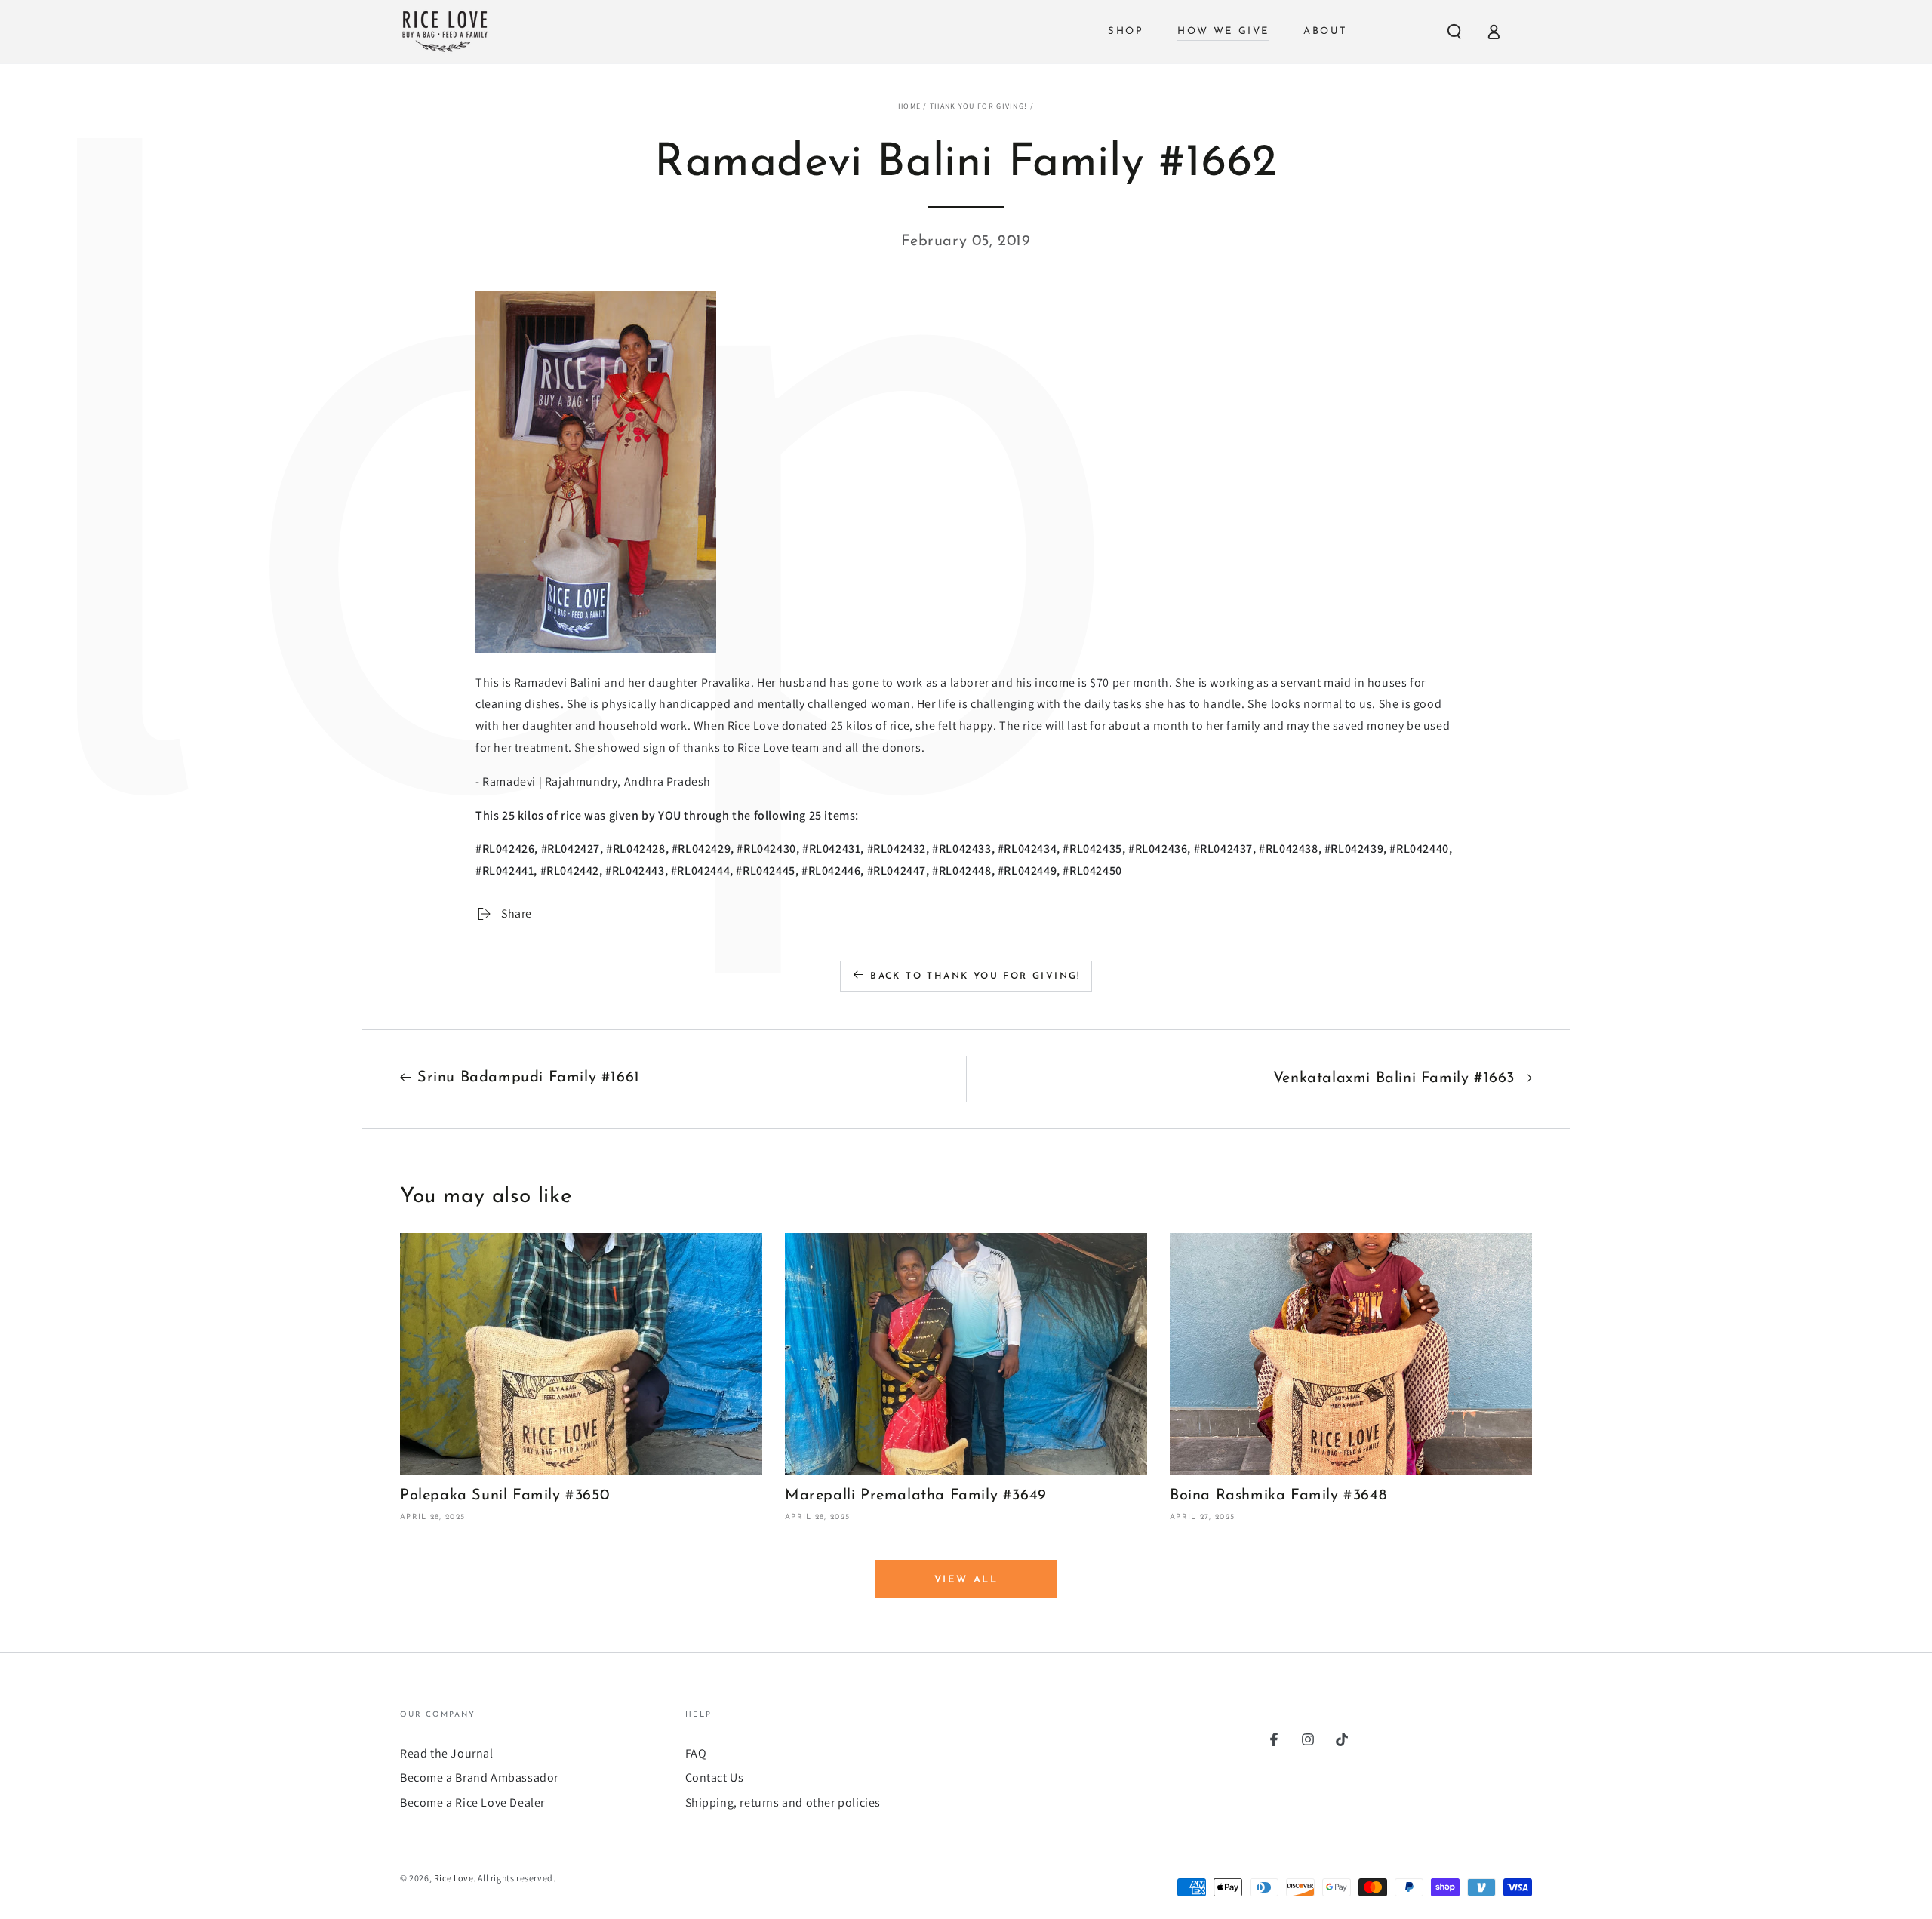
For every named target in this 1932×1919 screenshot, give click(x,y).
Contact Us (715, 1778)
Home (909, 106)
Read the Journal (447, 1753)
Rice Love (454, 1878)
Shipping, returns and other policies (783, 1802)
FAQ (696, 1753)
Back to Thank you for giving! (975, 976)
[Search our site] (1454, 32)
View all (966, 1580)
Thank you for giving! (978, 106)
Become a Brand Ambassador (479, 1778)
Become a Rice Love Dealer (472, 1802)
